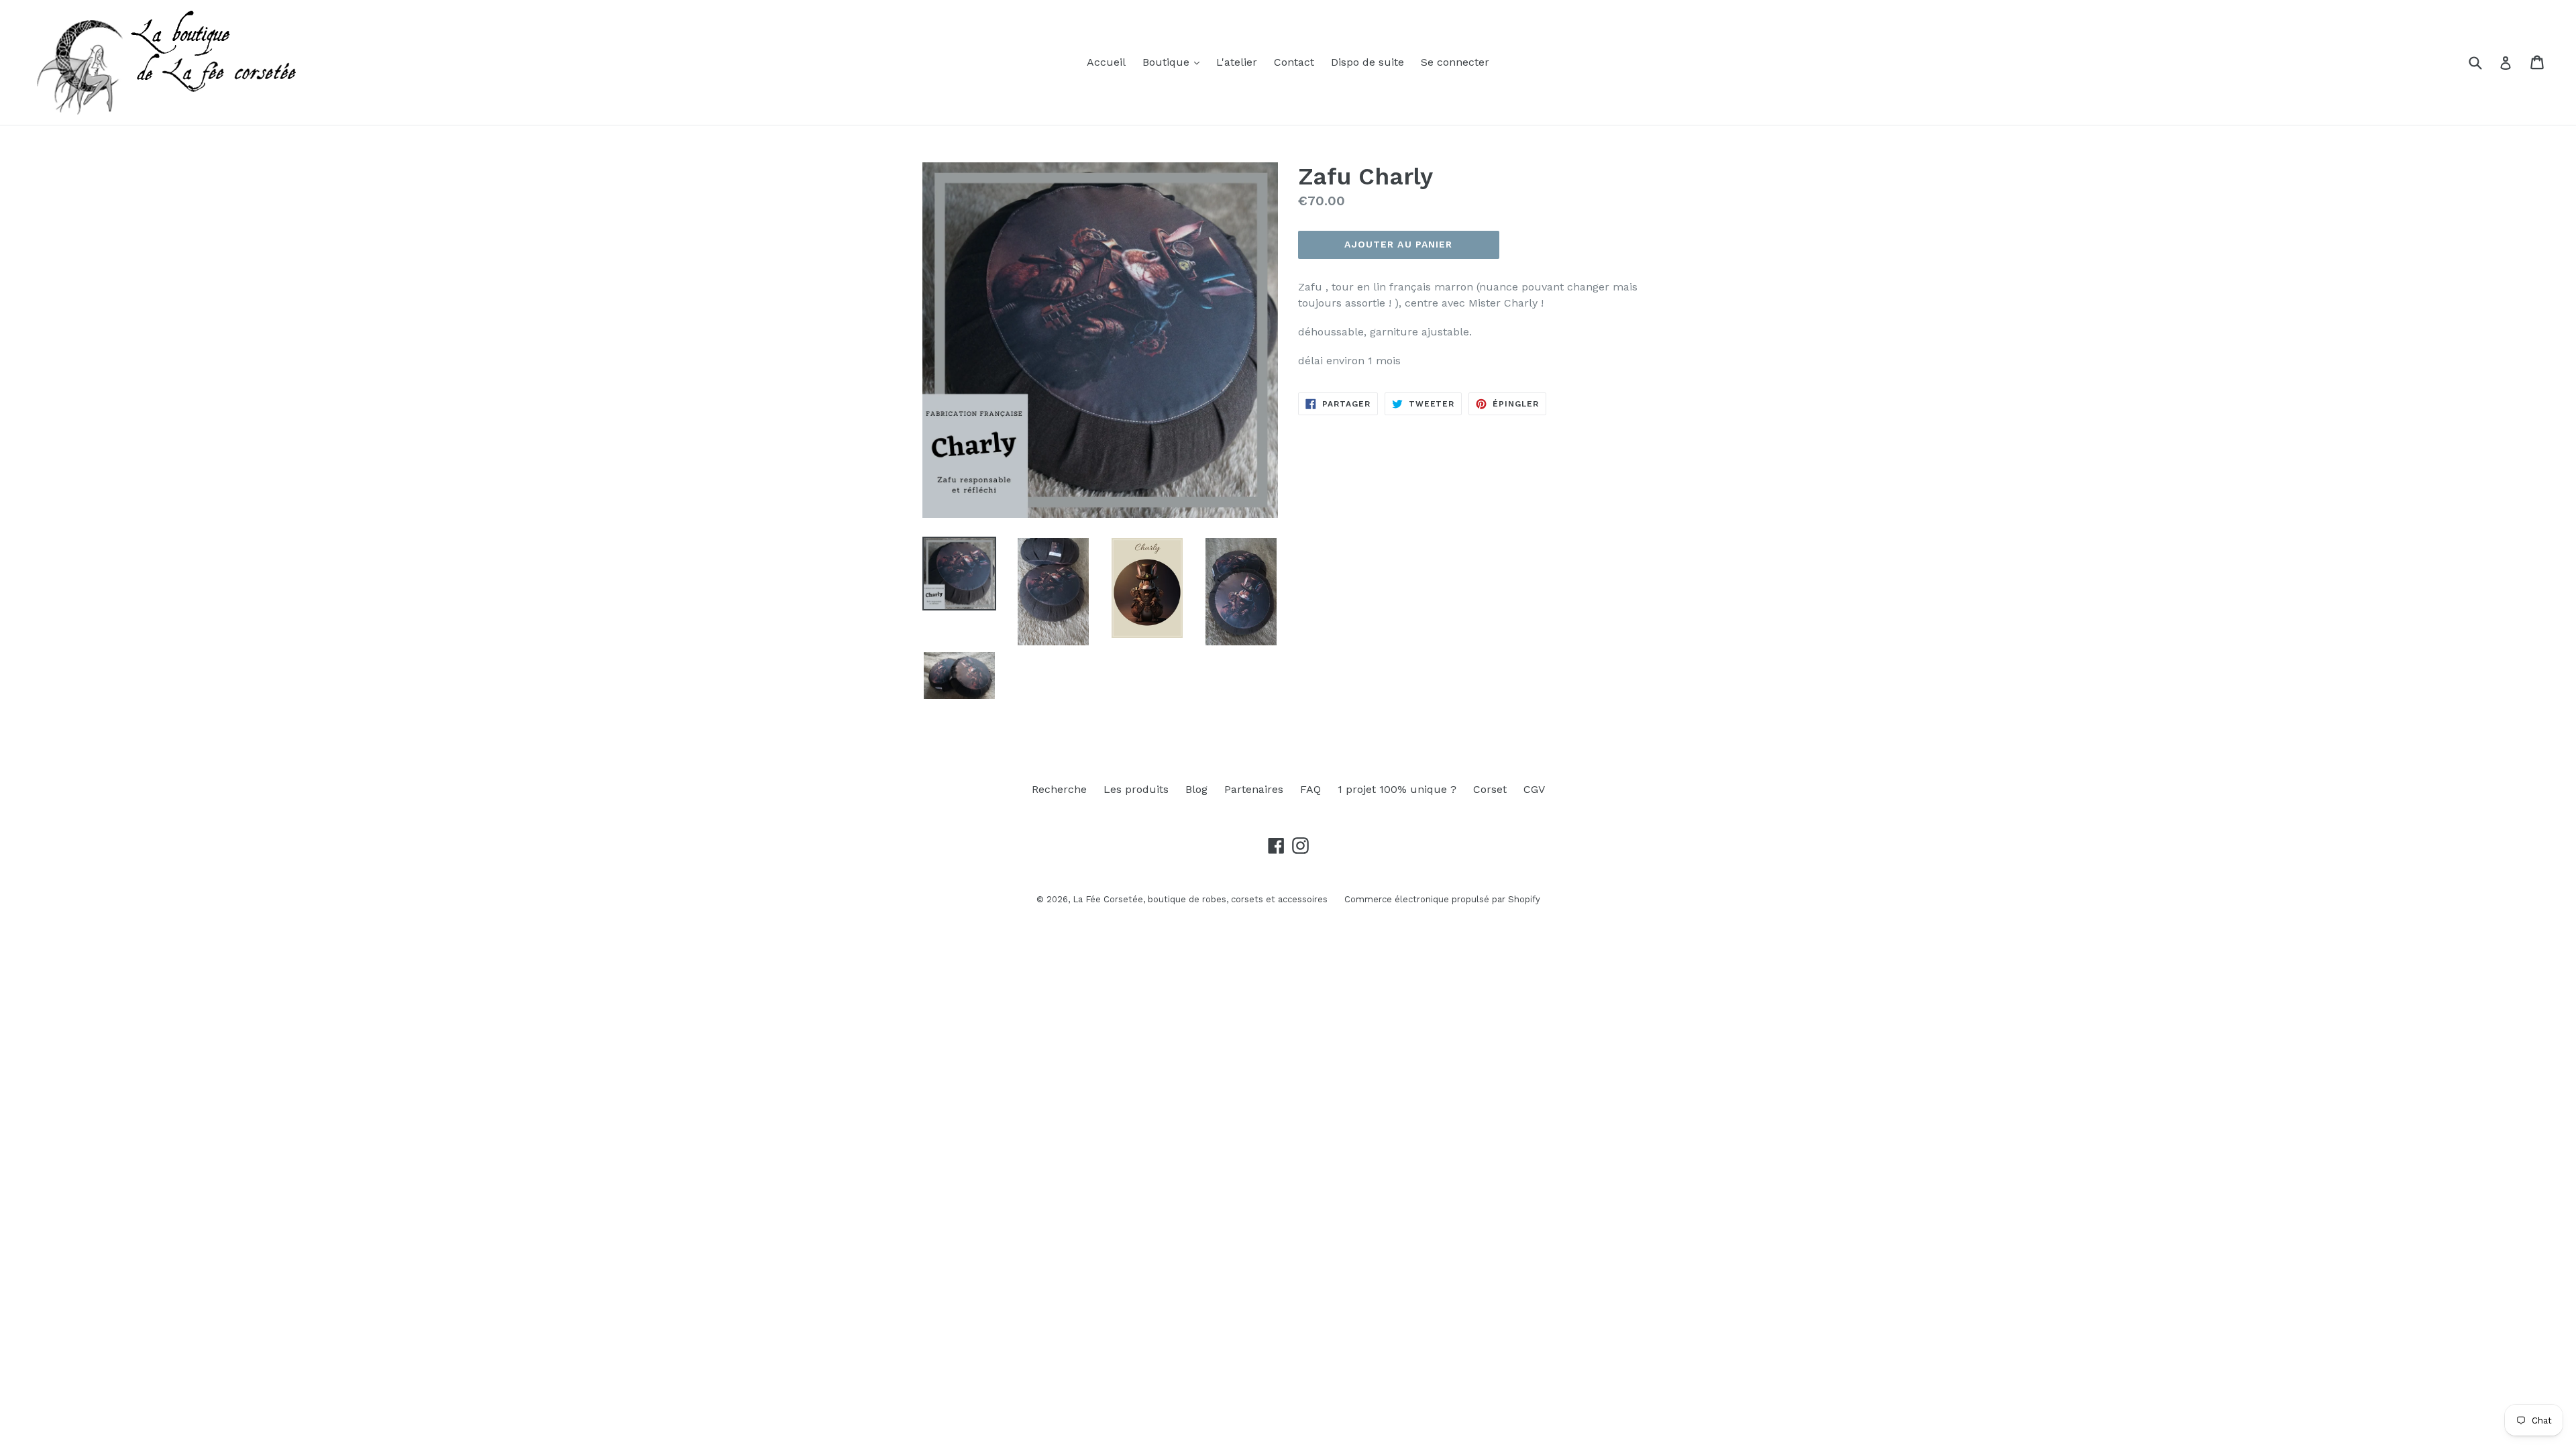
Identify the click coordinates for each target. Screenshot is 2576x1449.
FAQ (1310, 789)
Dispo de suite (1367, 62)
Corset (1490, 789)
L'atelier (1237, 62)
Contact (1294, 62)
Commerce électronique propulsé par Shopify (1442, 899)
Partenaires (1254, 789)
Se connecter (1455, 62)
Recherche (1059, 789)
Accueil (1106, 62)
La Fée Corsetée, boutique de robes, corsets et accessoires (1200, 899)
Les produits (1136, 789)
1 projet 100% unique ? (1397, 789)
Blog (1196, 789)
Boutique (1168, 62)
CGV (1534, 789)
